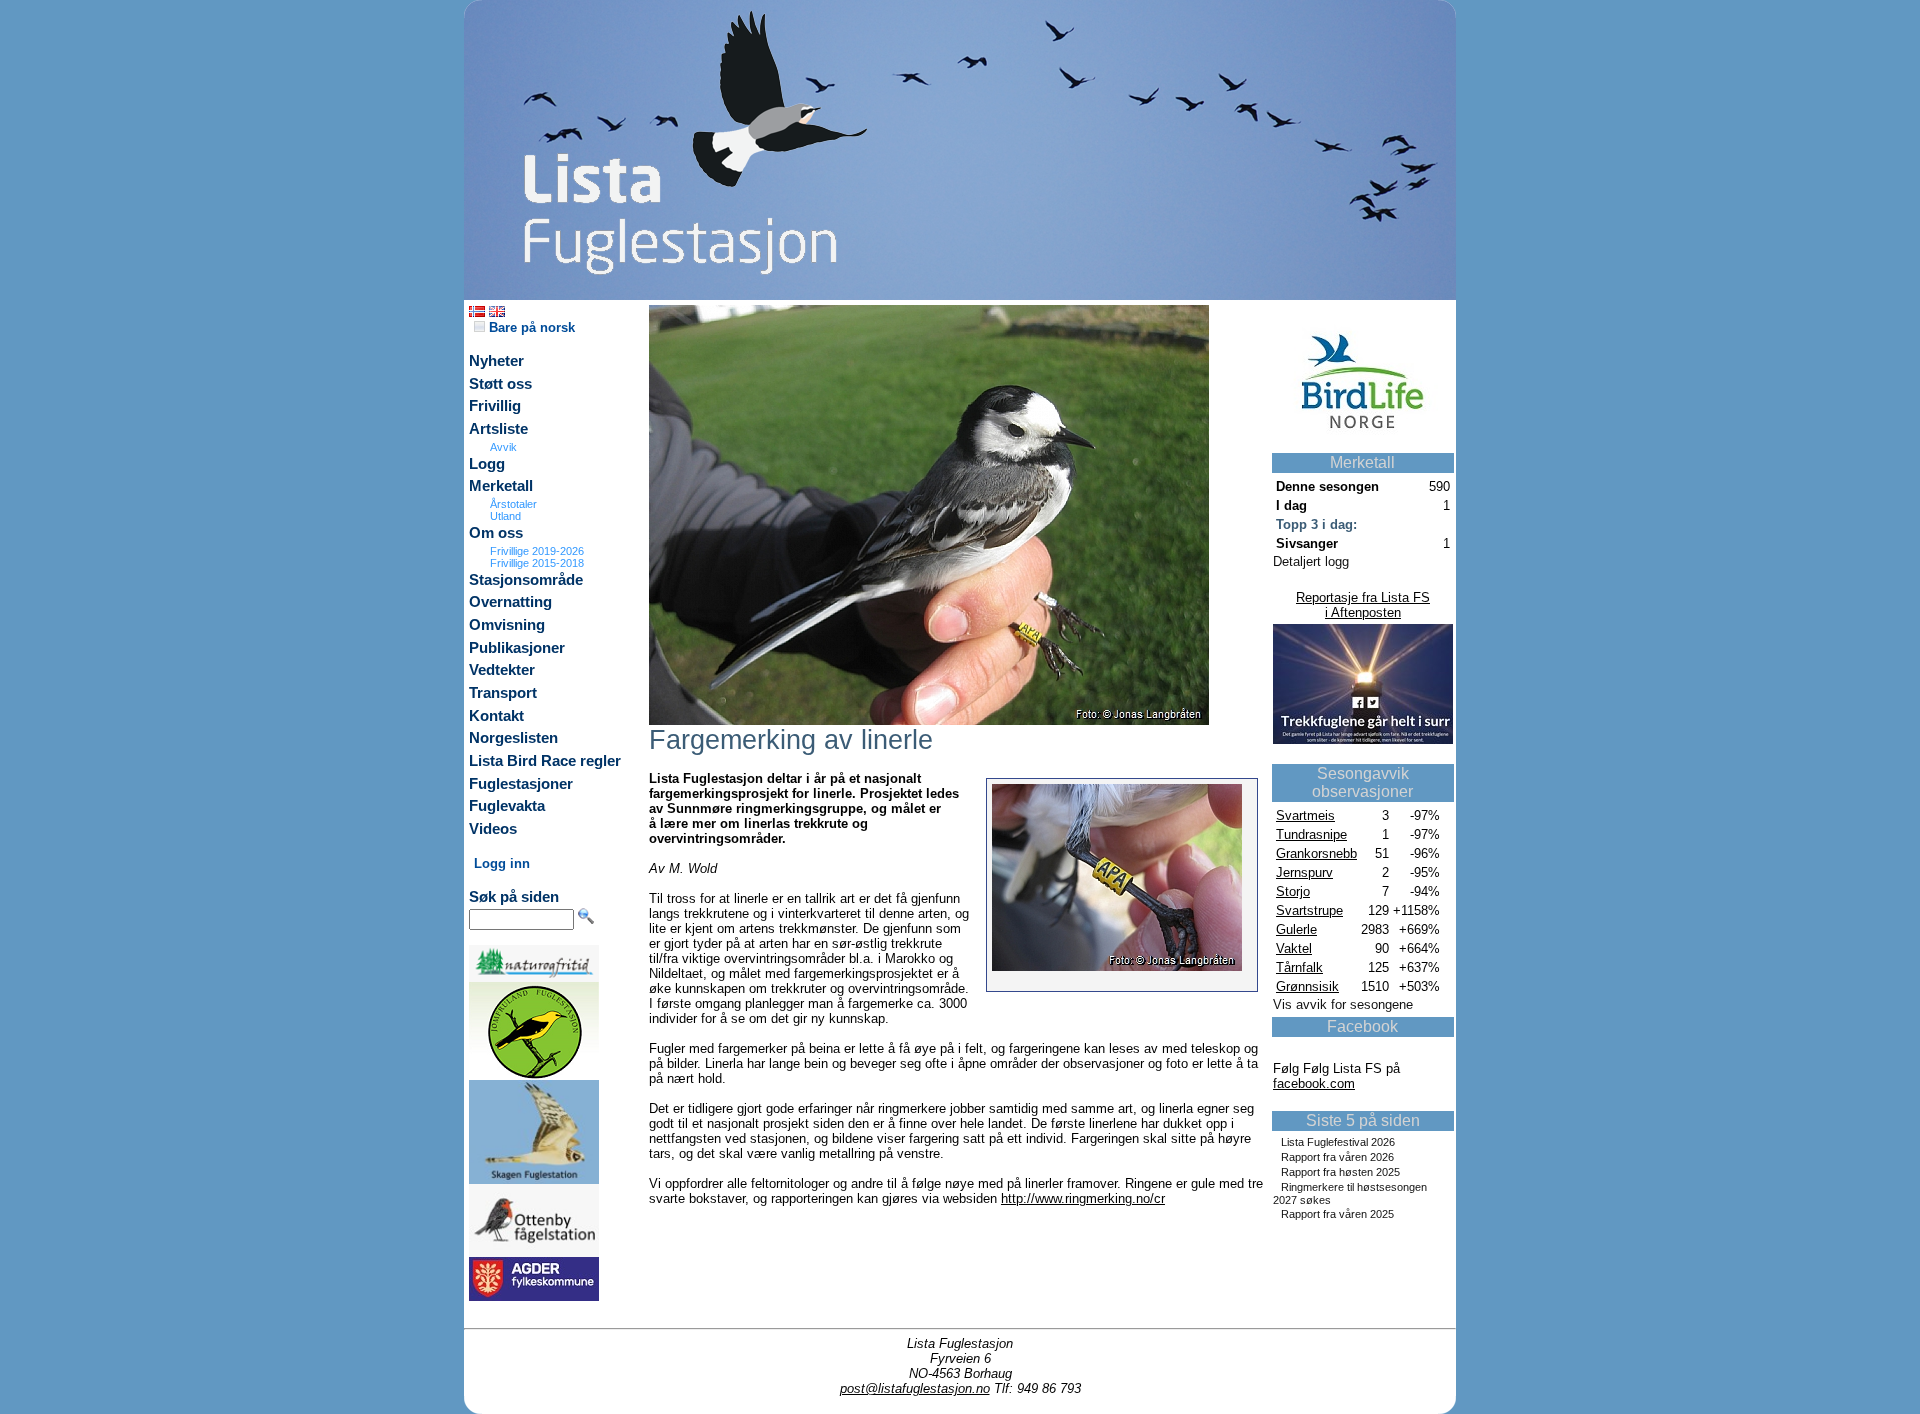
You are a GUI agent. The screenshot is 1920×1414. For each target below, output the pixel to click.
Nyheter (496, 361)
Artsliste (498, 429)
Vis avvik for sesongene (1343, 1004)
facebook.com (1314, 1083)
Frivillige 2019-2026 (537, 551)
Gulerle (1296, 929)
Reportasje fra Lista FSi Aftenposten (1363, 605)
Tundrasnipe (1311, 834)
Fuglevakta (507, 806)
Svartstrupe (1309, 910)
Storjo (1293, 891)
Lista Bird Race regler (545, 761)
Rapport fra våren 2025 (1337, 1214)
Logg (487, 464)
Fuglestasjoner (521, 784)
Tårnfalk (1299, 967)
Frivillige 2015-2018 (537, 563)
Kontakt (496, 716)
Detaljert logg (1311, 561)
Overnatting (510, 602)
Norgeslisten (513, 738)
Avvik (503, 447)
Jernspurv (1304, 872)
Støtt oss (500, 384)
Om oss (496, 533)
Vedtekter (502, 670)
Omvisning (507, 625)
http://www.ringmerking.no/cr (1083, 1198)
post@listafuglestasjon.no (915, 1388)
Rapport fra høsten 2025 (1340, 1172)
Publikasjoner (517, 648)
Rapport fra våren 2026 (1337, 1157)
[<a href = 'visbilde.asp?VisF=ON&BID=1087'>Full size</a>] (929, 720)
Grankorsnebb (1316, 853)
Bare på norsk (530, 327)
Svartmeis (1305, 815)
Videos (493, 829)
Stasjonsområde (526, 580)
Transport (503, 693)
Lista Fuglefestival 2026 (1338, 1142)
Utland (505, 516)
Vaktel (1294, 948)
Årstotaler (513, 504)
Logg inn (502, 863)
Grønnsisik (1307, 986)
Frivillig (495, 406)
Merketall (501, 486)
